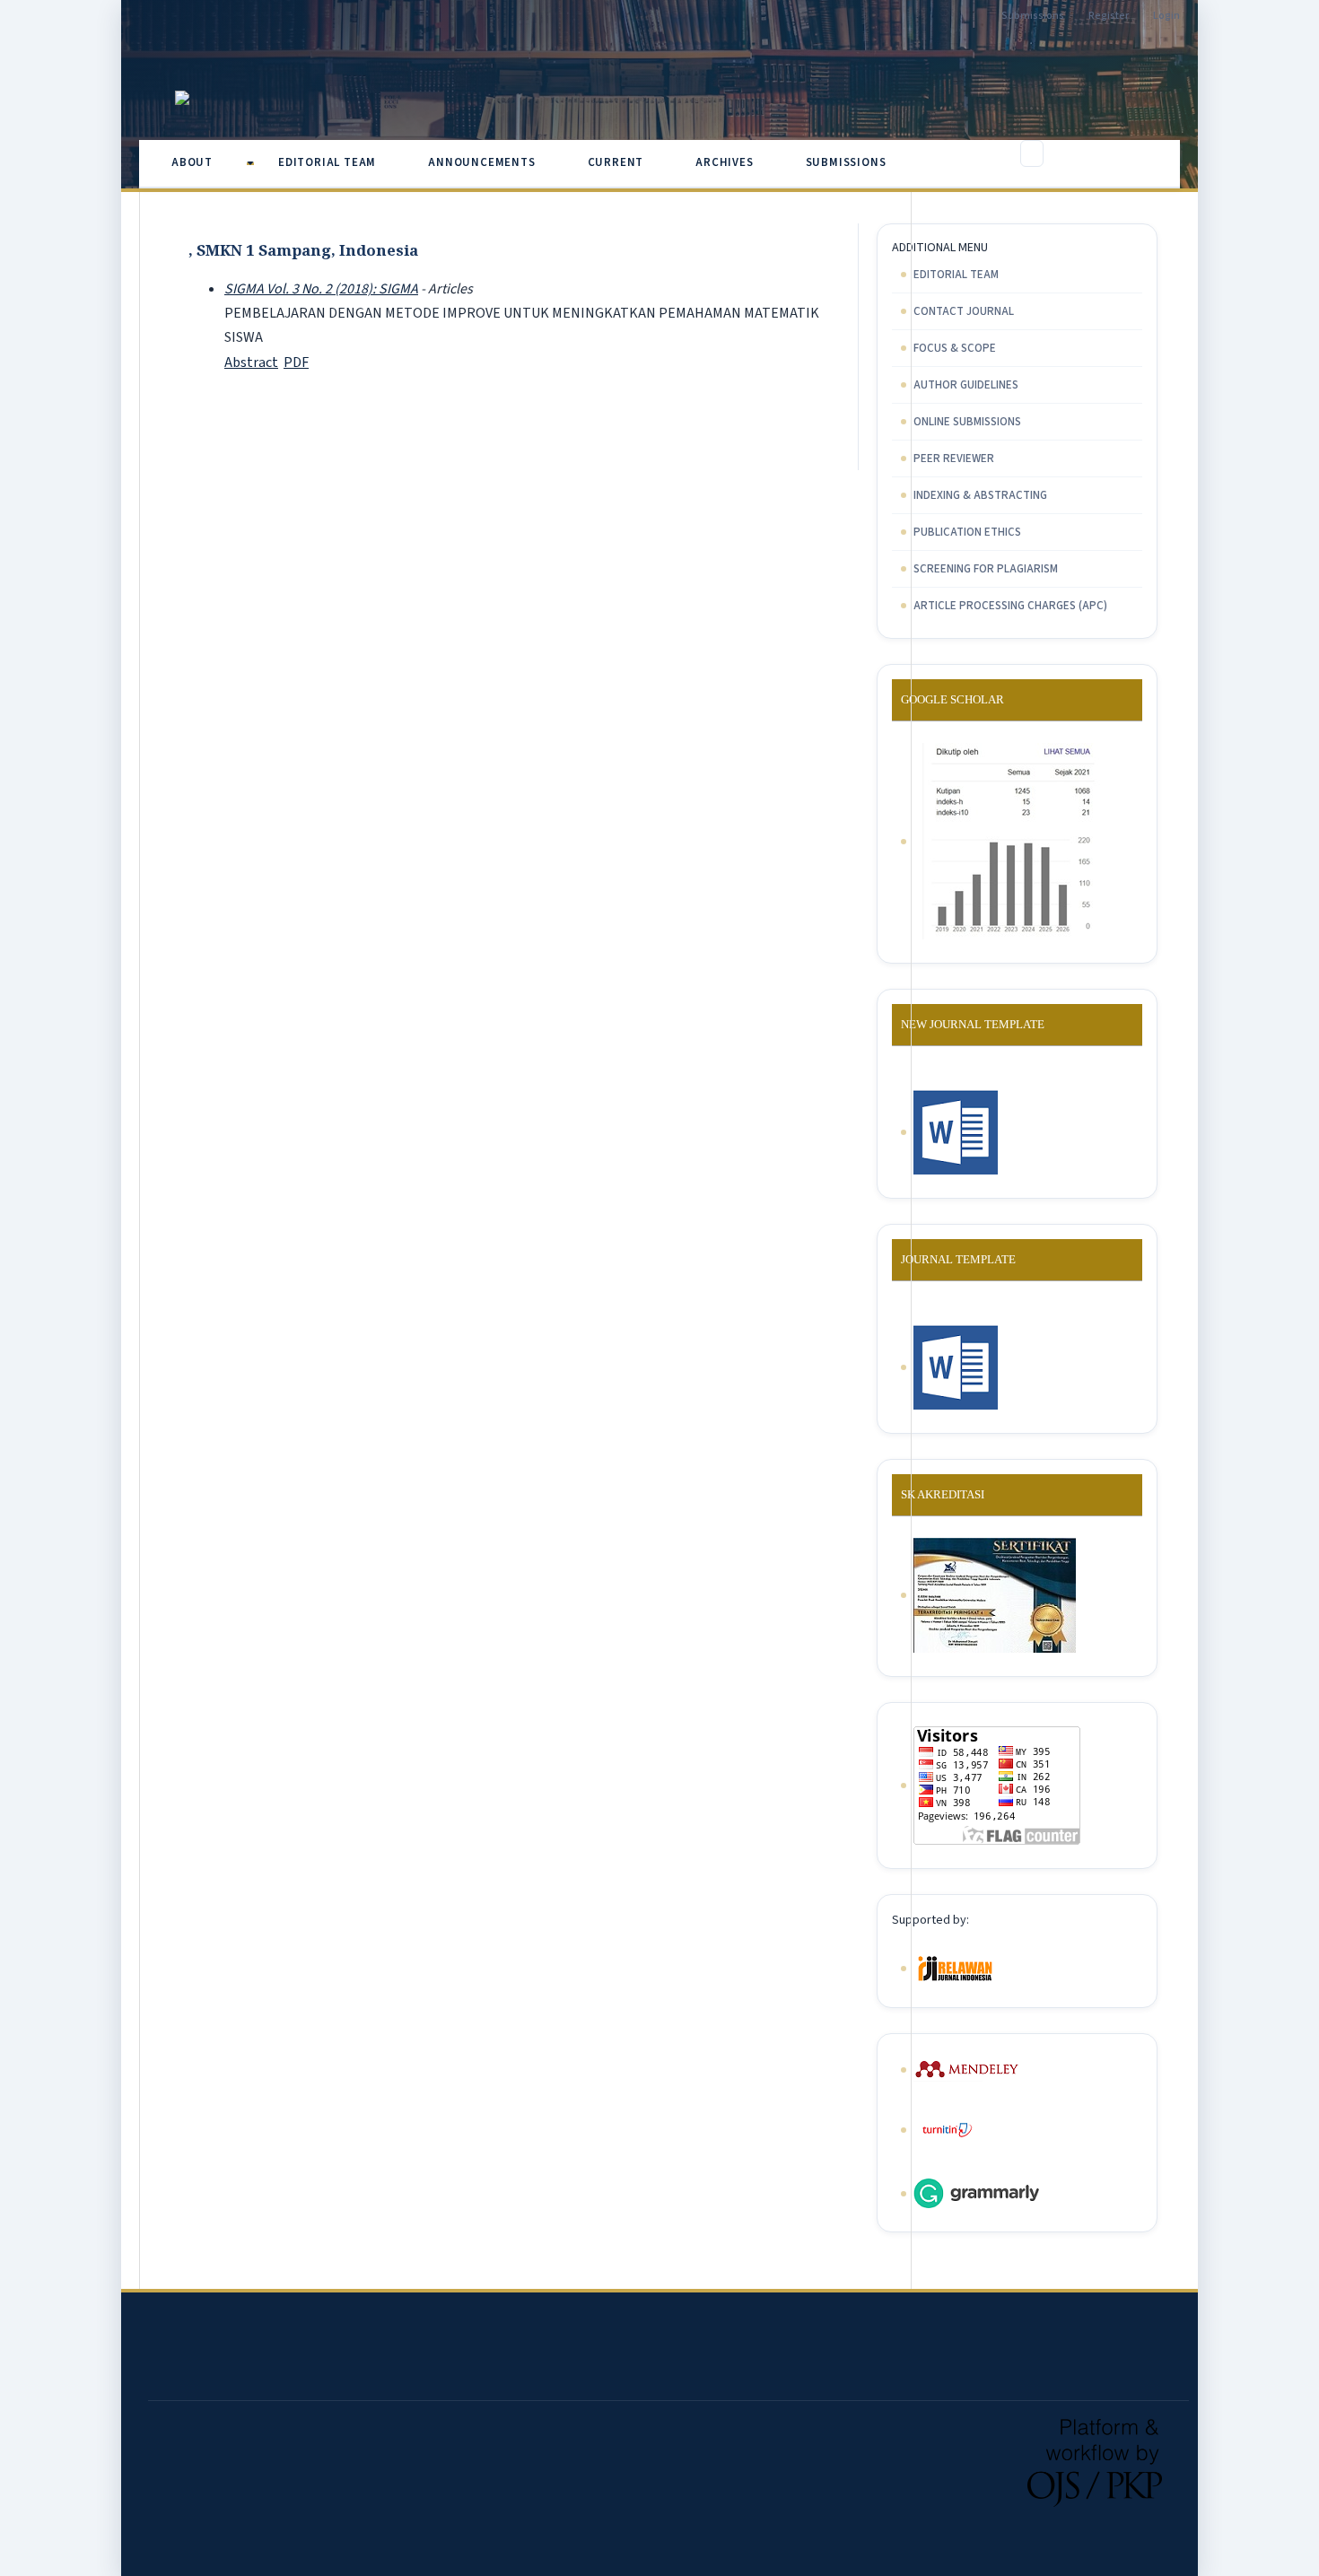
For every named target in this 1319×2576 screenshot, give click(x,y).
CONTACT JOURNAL (964, 311)
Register (1109, 16)
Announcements (481, 162)
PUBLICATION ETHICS (967, 532)
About (194, 162)
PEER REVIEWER (954, 458)
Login (1166, 16)
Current (616, 162)
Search (1142, 159)
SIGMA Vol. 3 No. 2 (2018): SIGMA (321, 289)
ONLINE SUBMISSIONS (967, 422)
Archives (724, 162)
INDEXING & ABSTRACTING (980, 495)
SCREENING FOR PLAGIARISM (986, 569)
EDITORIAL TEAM (956, 275)
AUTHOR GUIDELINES (966, 385)
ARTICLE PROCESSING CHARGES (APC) (1010, 606)
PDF (296, 362)
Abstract (251, 362)
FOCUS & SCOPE (955, 348)
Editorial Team (327, 162)
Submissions (846, 162)
